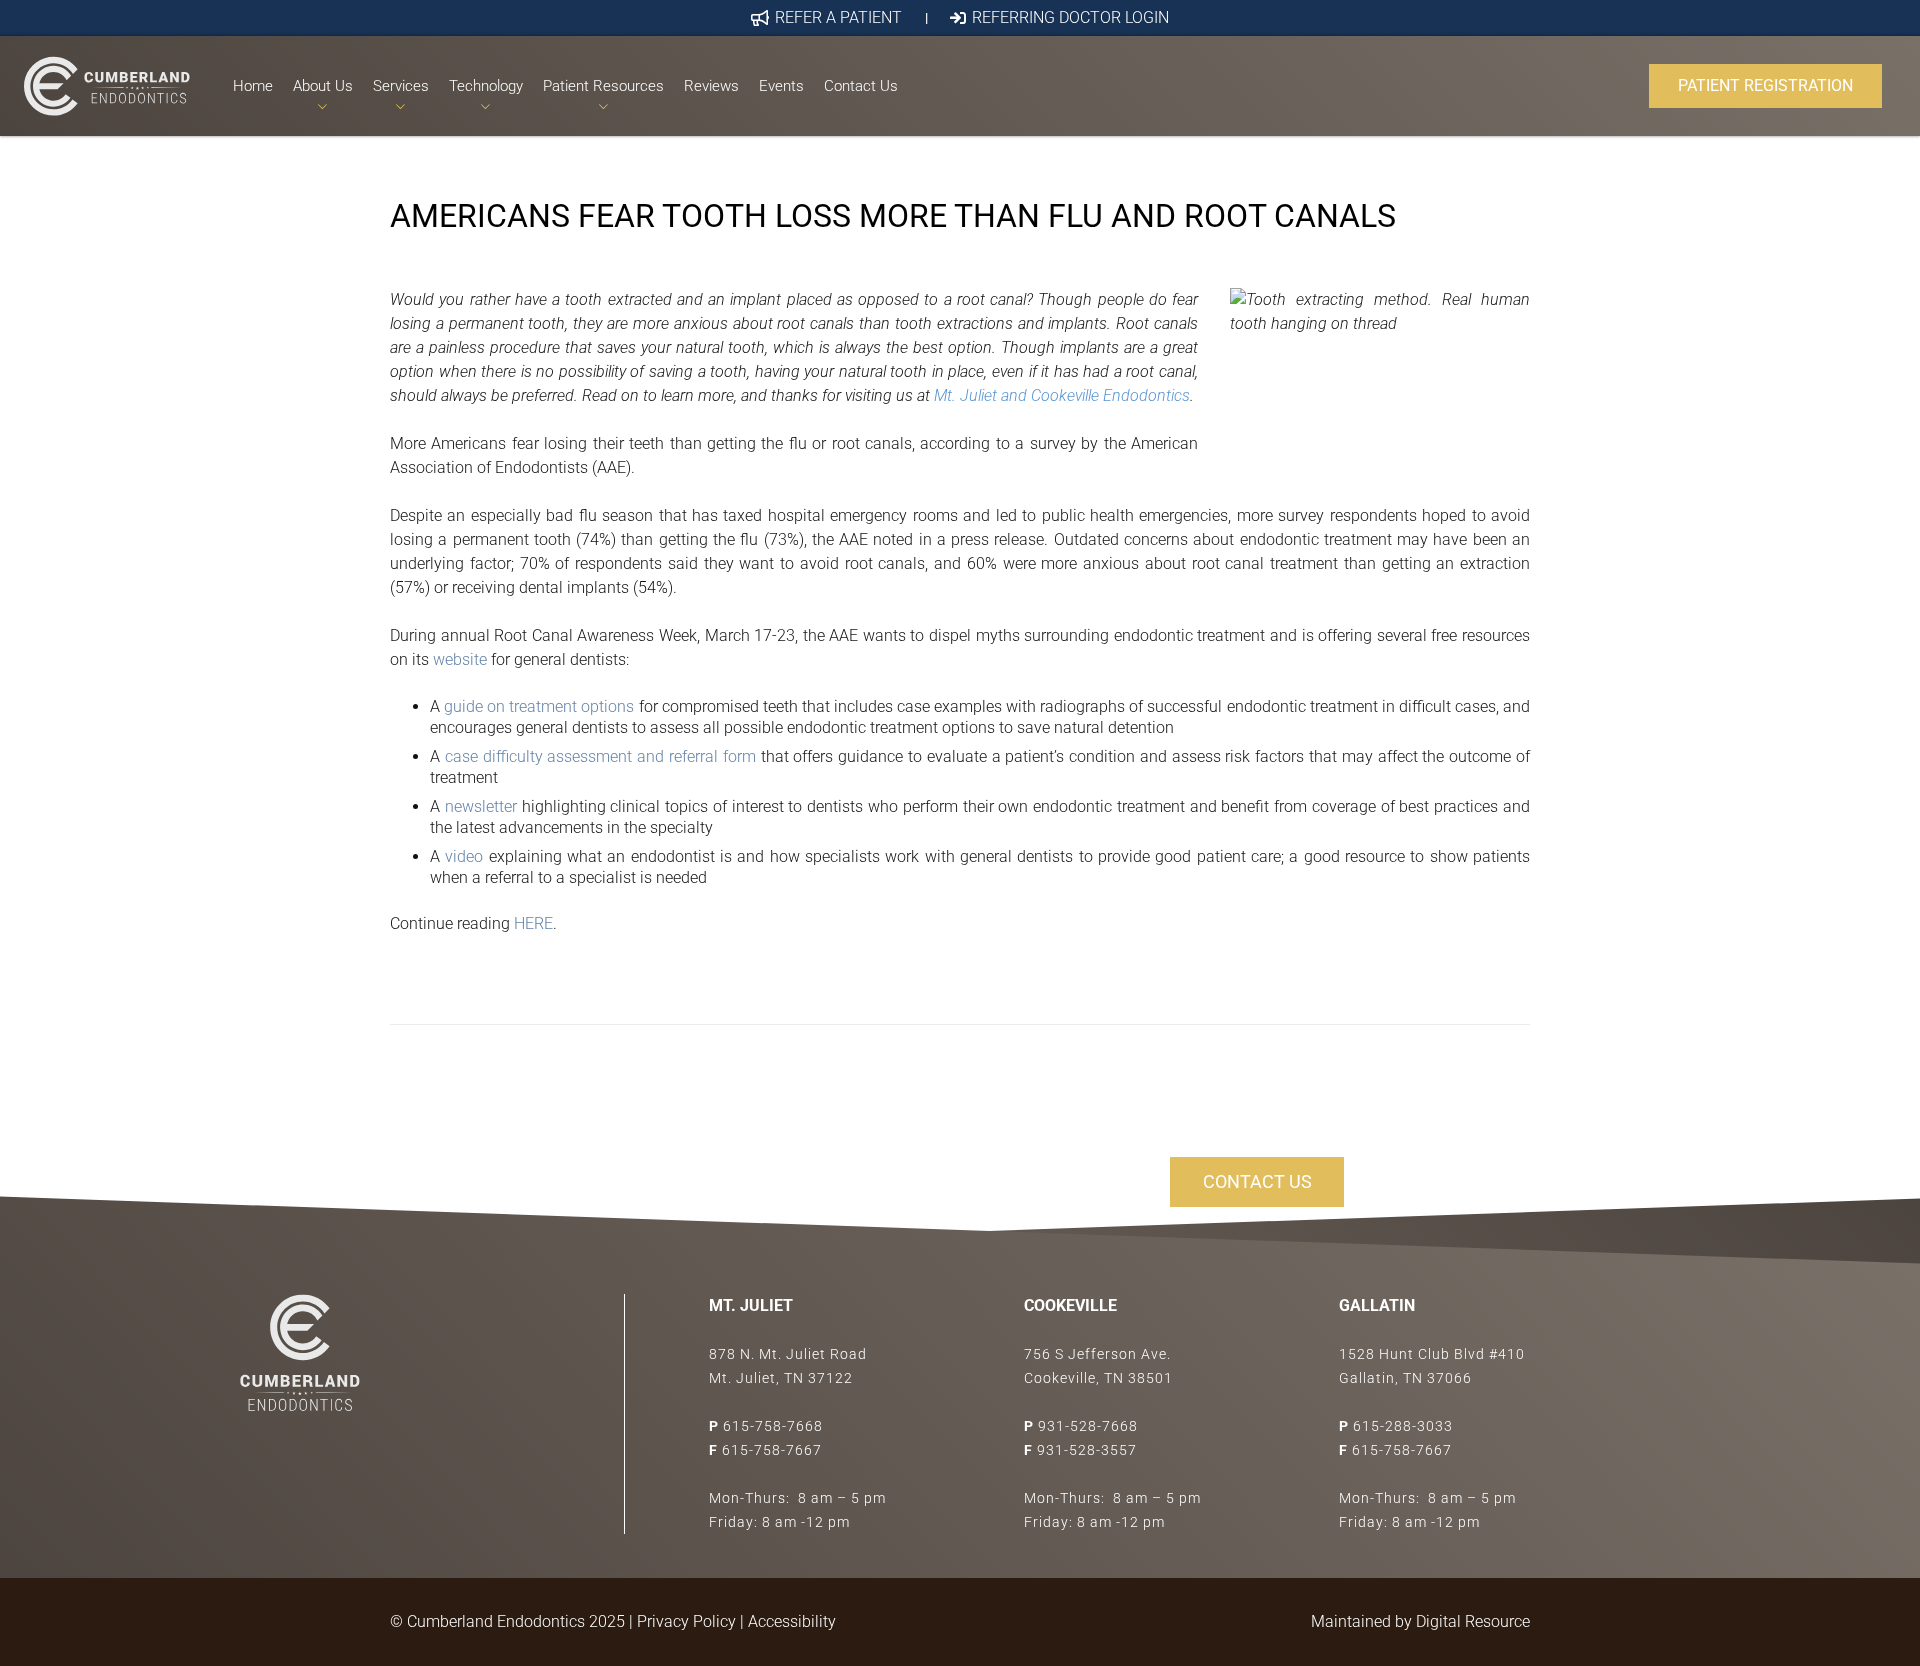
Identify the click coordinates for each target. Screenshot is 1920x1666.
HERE (533, 923)
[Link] (107, 86)
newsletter (481, 806)
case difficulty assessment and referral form (600, 756)
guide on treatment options (539, 706)
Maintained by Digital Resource (1420, 1621)
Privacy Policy (686, 1621)
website (460, 659)
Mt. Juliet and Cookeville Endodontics (1062, 395)
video (464, 856)
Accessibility (792, 1621)
